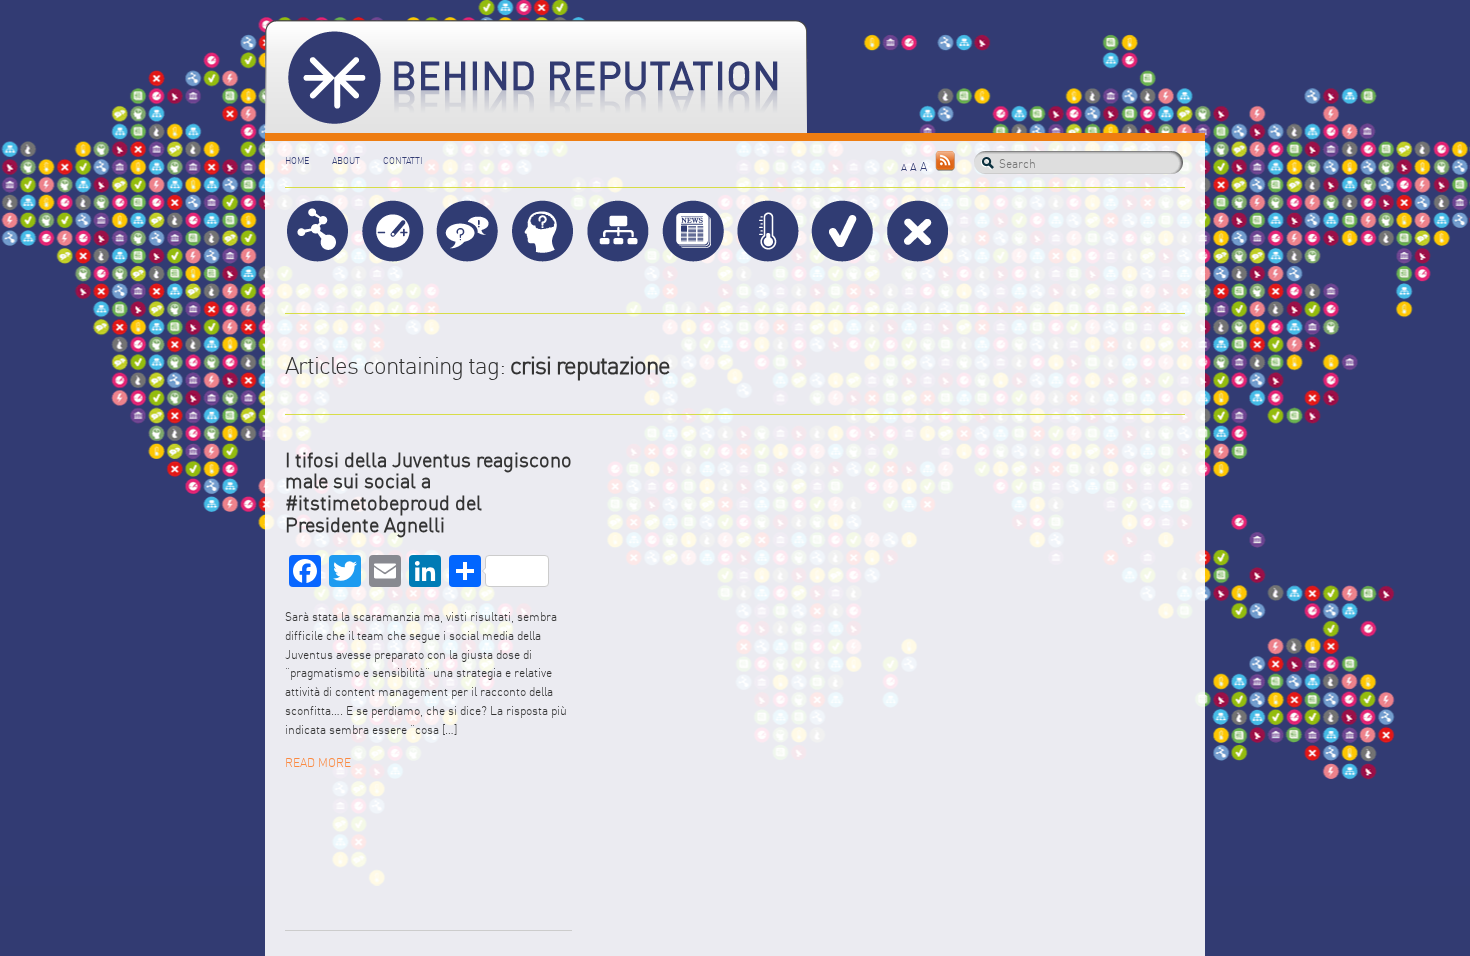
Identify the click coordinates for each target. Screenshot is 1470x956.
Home (297, 160)
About (346, 160)
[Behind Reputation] (536, 76)
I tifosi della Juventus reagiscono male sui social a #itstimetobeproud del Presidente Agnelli (428, 492)
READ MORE (318, 762)
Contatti (402, 160)
